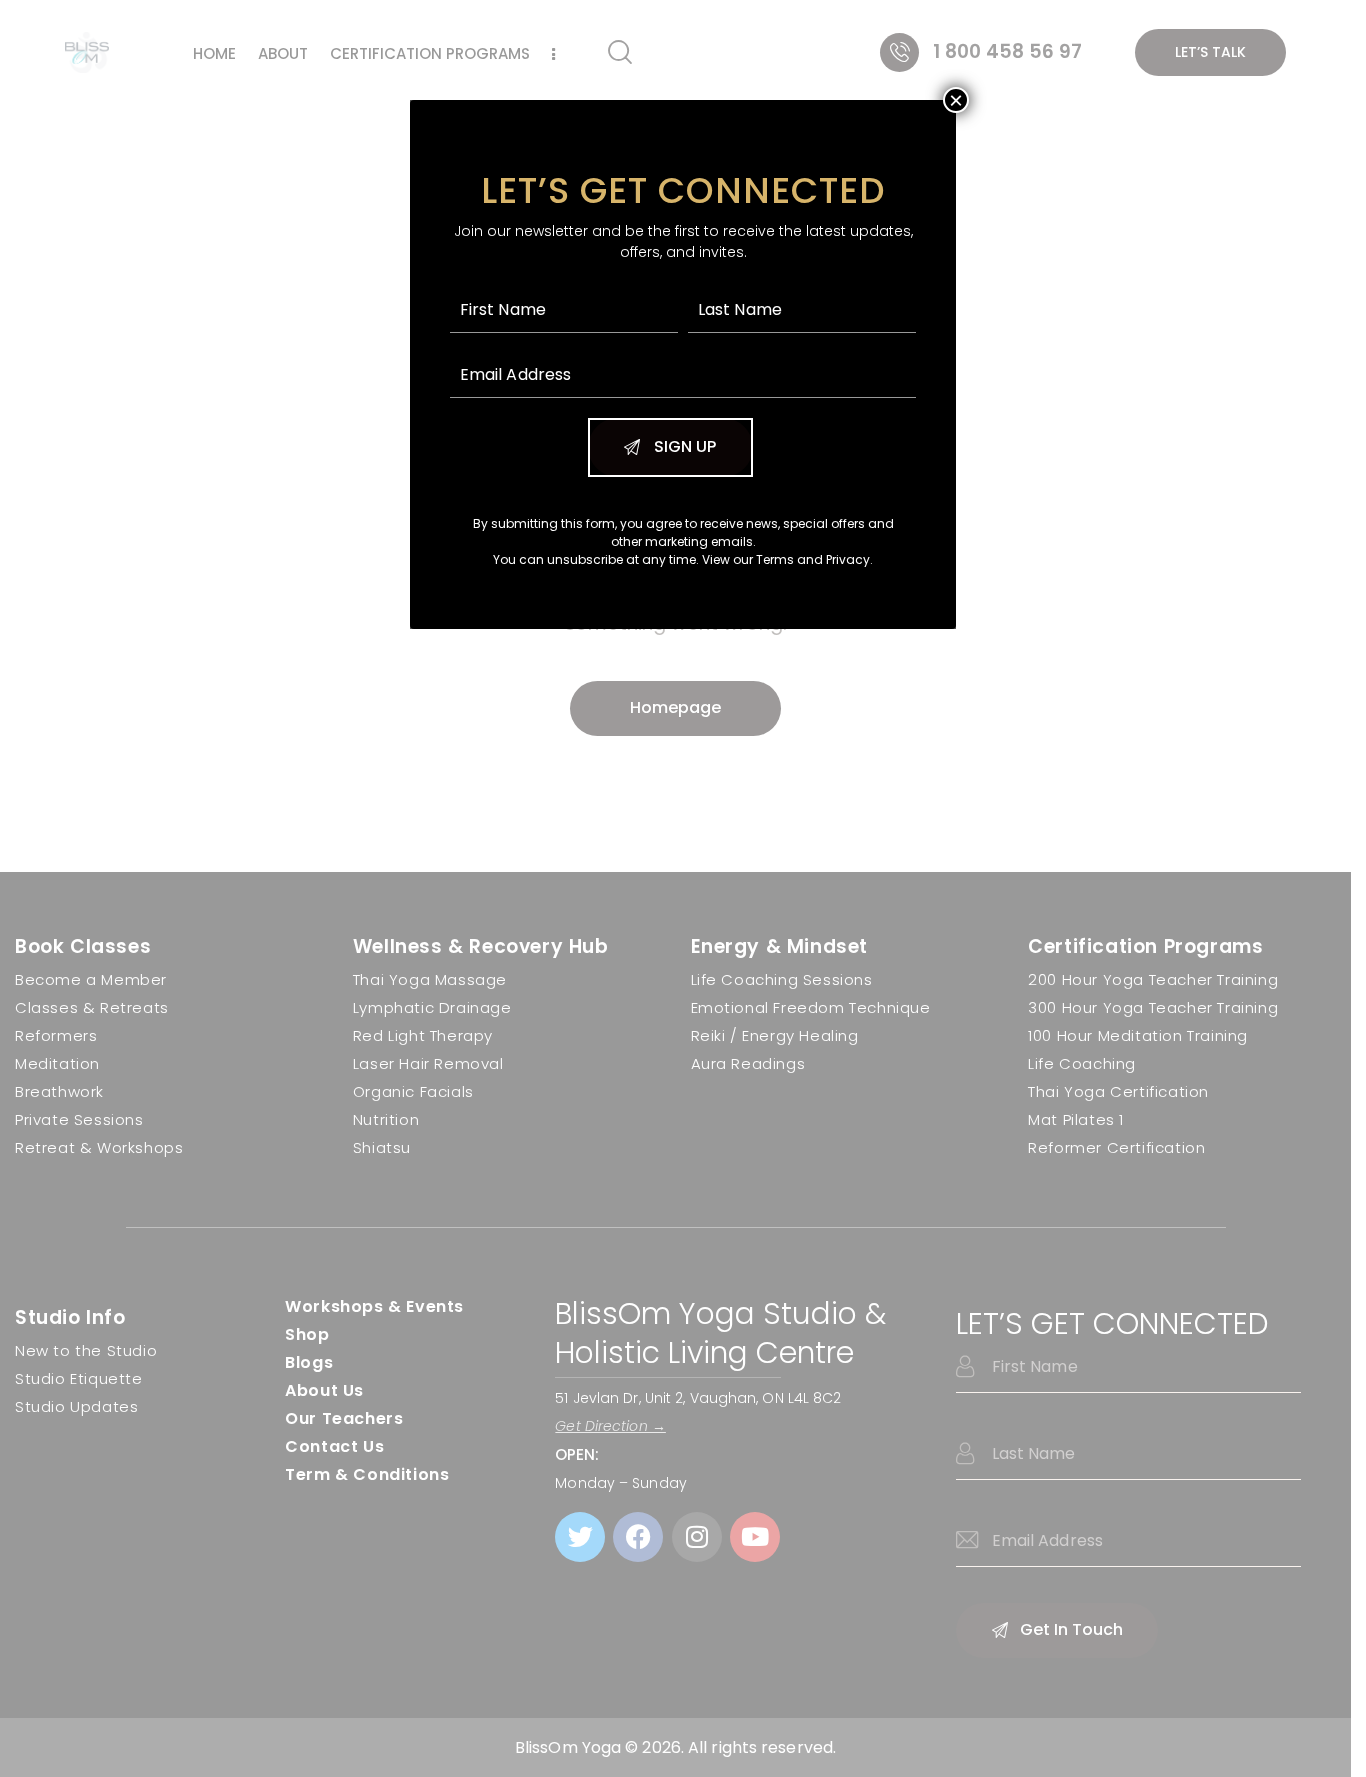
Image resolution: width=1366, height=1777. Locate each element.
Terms (775, 559)
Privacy (848, 559)
